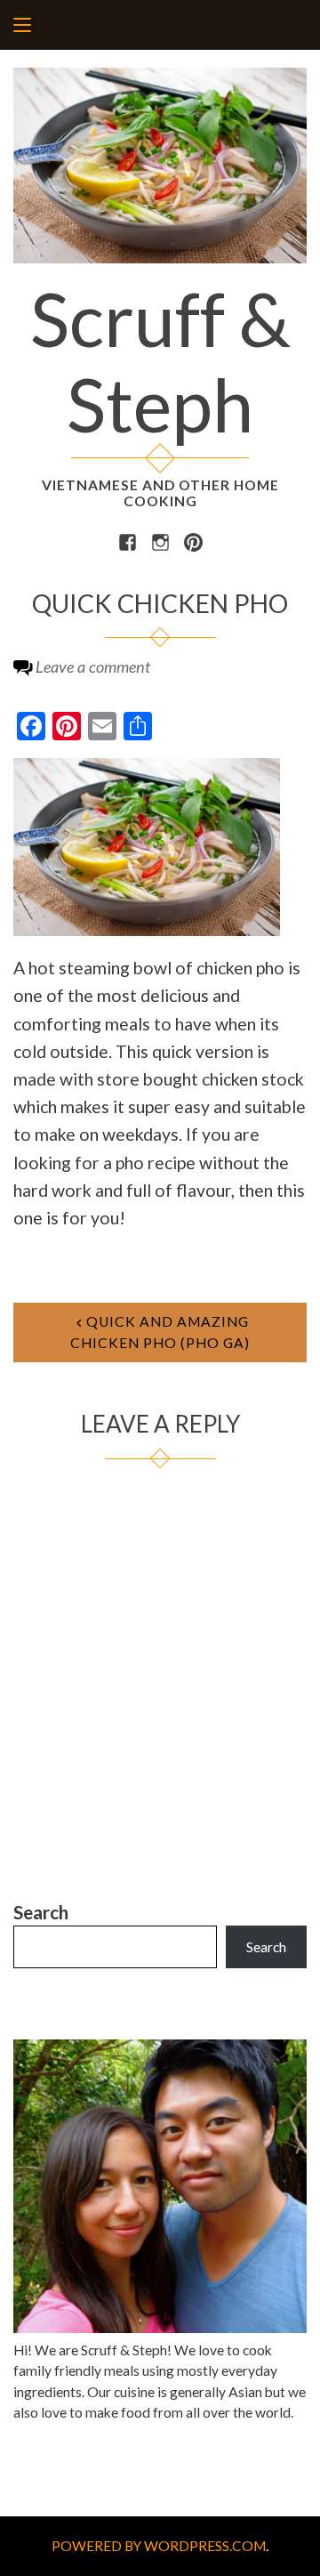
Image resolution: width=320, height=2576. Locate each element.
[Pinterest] (193, 541)
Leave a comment (93, 666)
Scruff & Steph (160, 361)
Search (41, 1912)
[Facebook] (128, 541)
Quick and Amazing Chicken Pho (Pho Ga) (160, 1332)
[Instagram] (160, 541)
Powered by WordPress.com (159, 2546)
